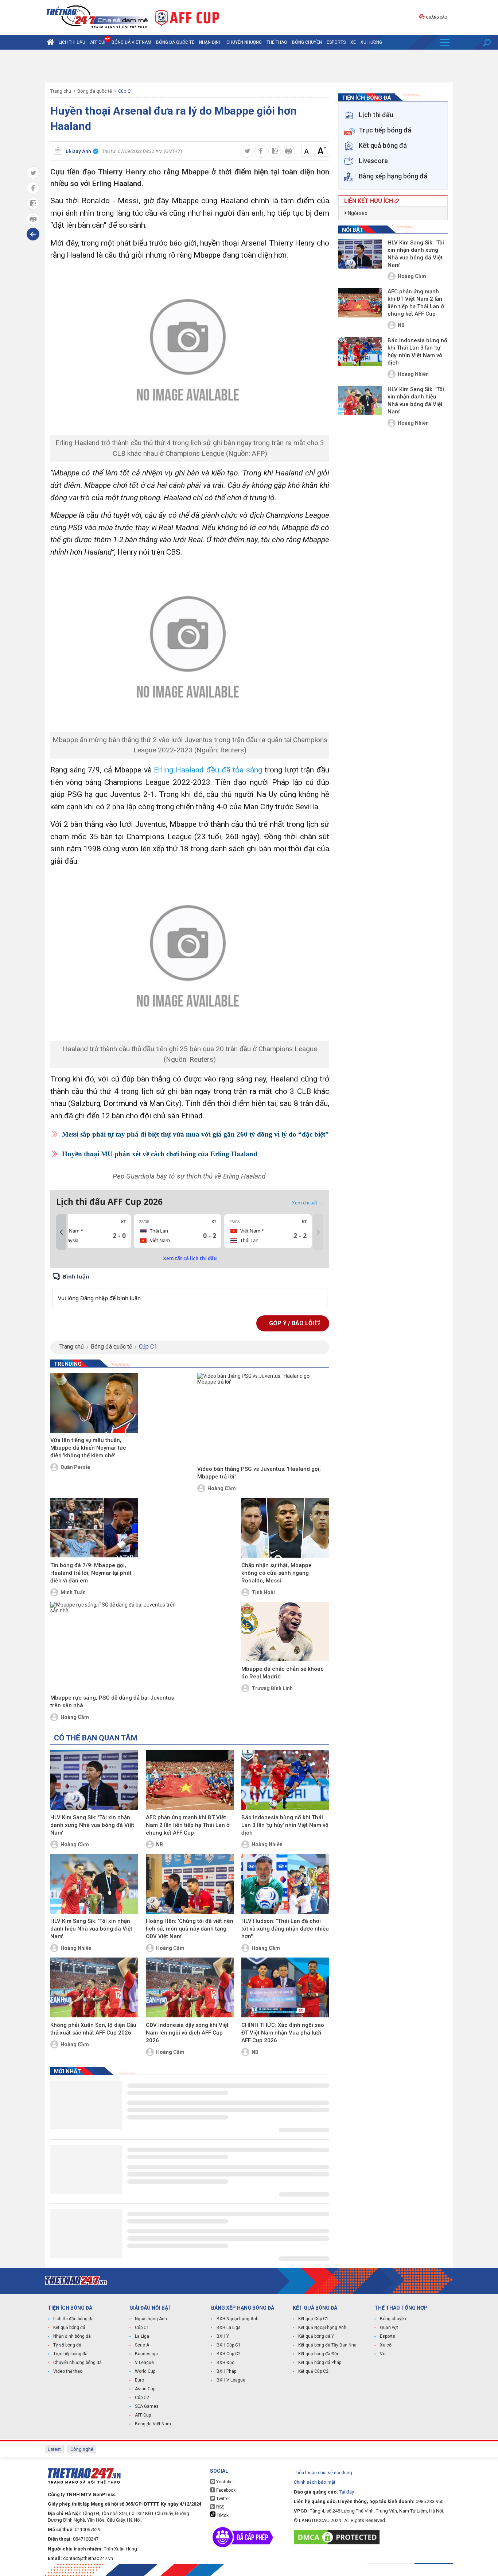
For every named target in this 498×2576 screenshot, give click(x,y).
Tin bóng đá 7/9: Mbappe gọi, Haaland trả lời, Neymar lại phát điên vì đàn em (91, 1573)
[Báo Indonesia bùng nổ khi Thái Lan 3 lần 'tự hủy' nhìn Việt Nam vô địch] (285, 1780)
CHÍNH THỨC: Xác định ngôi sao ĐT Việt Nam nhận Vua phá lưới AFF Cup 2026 (283, 2033)
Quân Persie (75, 1467)
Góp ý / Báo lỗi (292, 1323)
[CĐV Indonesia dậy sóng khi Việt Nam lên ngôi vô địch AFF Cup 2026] (190, 1987)
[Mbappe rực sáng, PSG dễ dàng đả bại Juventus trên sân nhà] (116, 1647)
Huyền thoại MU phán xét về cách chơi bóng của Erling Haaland (160, 1154)
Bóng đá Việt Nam (131, 42)
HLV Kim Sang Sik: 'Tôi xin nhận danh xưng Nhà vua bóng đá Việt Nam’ (92, 1825)
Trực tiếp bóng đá (70, 2354)
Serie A (142, 2345)
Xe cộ (386, 2345)
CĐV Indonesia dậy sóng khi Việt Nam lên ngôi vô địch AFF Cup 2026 (187, 2033)
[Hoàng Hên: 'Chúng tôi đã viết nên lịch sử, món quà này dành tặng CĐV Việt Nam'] (190, 1884)
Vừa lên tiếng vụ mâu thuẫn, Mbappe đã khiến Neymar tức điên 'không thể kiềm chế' (88, 1448)
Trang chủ (61, 91)
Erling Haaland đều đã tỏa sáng (208, 770)
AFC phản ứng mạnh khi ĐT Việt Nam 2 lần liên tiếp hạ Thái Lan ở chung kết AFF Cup (188, 1825)
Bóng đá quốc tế (175, 42)
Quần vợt (389, 2328)
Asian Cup (145, 2389)
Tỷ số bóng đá (67, 2345)
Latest (54, 2449)
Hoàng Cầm (222, 1488)
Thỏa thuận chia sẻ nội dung (323, 2473)
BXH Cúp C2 (229, 2354)
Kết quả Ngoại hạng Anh (322, 2328)
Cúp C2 (142, 2398)
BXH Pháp (226, 2371)
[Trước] (61, 1232)
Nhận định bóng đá (72, 2336)
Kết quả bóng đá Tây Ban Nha (327, 2345)
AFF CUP (98, 42)
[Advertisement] (249, 66)
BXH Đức (225, 2363)
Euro (139, 2380)
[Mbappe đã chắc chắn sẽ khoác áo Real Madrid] (285, 1632)
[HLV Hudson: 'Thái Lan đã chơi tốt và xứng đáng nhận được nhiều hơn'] (285, 1884)
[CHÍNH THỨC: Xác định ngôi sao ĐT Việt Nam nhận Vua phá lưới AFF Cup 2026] (285, 1987)
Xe (353, 42)
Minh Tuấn (73, 1592)
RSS (220, 2507)
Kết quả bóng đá (69, 2328)
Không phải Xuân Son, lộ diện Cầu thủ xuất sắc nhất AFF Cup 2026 (93, 2029)
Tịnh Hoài (263, 1592)
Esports (336, 42)
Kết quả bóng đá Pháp (320, 2363)
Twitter (223, 2499)
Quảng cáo (436, 17)
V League (144, 2363)
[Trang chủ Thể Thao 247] (50, 42)
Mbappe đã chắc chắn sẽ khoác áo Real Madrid (283, 1673)
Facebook (225, 2490)
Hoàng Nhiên (267, 1844)
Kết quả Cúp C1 (313, 2319)
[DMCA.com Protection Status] (339, 2537)
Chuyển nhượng (244, 42)
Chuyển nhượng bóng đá (77, 2363)
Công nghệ (82, 2449)
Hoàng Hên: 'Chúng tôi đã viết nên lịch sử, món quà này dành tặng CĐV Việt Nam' (190, 1929)
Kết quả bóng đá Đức (319, 2354)
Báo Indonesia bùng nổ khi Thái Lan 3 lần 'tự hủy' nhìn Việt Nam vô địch (285, 1825)
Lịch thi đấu (72, 42)
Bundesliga (146, 2354)
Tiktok (222, 2515)
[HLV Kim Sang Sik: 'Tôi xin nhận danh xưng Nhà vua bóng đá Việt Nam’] (94, 1780)
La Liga (142, 2336)
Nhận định (210, 42)
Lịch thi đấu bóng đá (73, 2319)
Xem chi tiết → (308, 1203)
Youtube (224, 2482)
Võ (383, 2354)
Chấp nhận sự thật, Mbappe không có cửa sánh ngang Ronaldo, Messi (277, 1573)
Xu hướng (371, 42)
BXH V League (231, 2380)
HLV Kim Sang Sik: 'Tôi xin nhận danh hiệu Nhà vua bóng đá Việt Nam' (91, 1929)
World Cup (145, 2371)
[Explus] (190, 1290)
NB (159, 1844)
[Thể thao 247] (96, 17)
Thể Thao (277, 42)
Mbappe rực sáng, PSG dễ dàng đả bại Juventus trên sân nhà (112, 1702)
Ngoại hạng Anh (151, 2319)
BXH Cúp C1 (229, 2345)
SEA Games (147, 2406)
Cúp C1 (126, 91)
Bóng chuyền (307, 42)
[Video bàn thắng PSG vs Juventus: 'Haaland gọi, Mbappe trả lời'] (263, 1418)
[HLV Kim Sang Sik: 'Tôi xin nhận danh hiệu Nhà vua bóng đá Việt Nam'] (94, 1884)
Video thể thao (68, 2371)
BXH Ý (223, 2336)
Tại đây (347, 2492)
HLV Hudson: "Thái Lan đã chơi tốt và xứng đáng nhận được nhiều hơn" (285, 1929)
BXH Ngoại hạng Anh (238, 2319)
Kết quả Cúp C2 (313, 2371)
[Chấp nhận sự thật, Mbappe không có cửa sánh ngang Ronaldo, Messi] (285, 1528)
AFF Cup (143, 2415)
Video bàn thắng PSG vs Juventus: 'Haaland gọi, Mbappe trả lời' (259, 1473)
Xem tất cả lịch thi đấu (190, 1258)
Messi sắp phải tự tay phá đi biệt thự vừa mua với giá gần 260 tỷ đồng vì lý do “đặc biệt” (195, 1134)
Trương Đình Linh (272, 1688)
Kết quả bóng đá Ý (316, 2336)
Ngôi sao (357, 213)
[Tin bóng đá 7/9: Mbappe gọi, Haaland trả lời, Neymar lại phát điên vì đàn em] (94, 1528)
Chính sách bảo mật (315, 2482)
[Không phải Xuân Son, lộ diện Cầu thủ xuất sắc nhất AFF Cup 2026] (94, 1987)
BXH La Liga (229, 2328)
